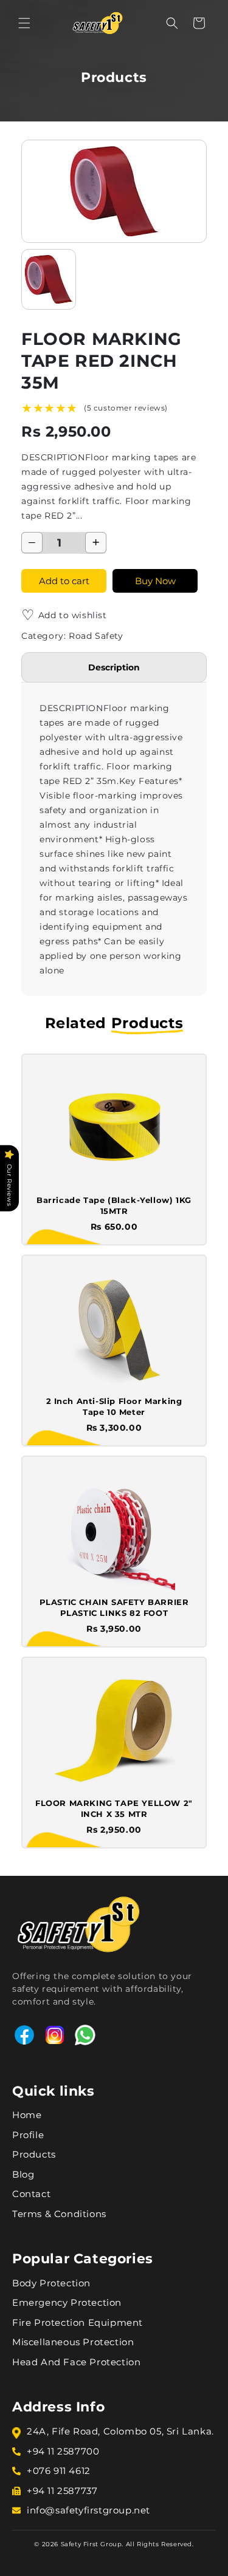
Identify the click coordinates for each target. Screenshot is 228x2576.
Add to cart (64, 581)
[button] (24, 23)
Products (34, 2154)
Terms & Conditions (59, 2214)
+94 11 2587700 (63, 2451)
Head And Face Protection (76, 2362)
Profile (28, 2135)
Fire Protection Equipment (78, 2322)
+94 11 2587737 (62, 2491)
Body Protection (51, 2283)
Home (27, 2115)
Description (114, 667)
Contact (31, 2194)
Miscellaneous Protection (73, 2342)
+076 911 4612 (59, 2471)
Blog (23, 2174)
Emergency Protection (67, 2302)
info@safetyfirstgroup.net (88, 2510)
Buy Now (155, 581)
